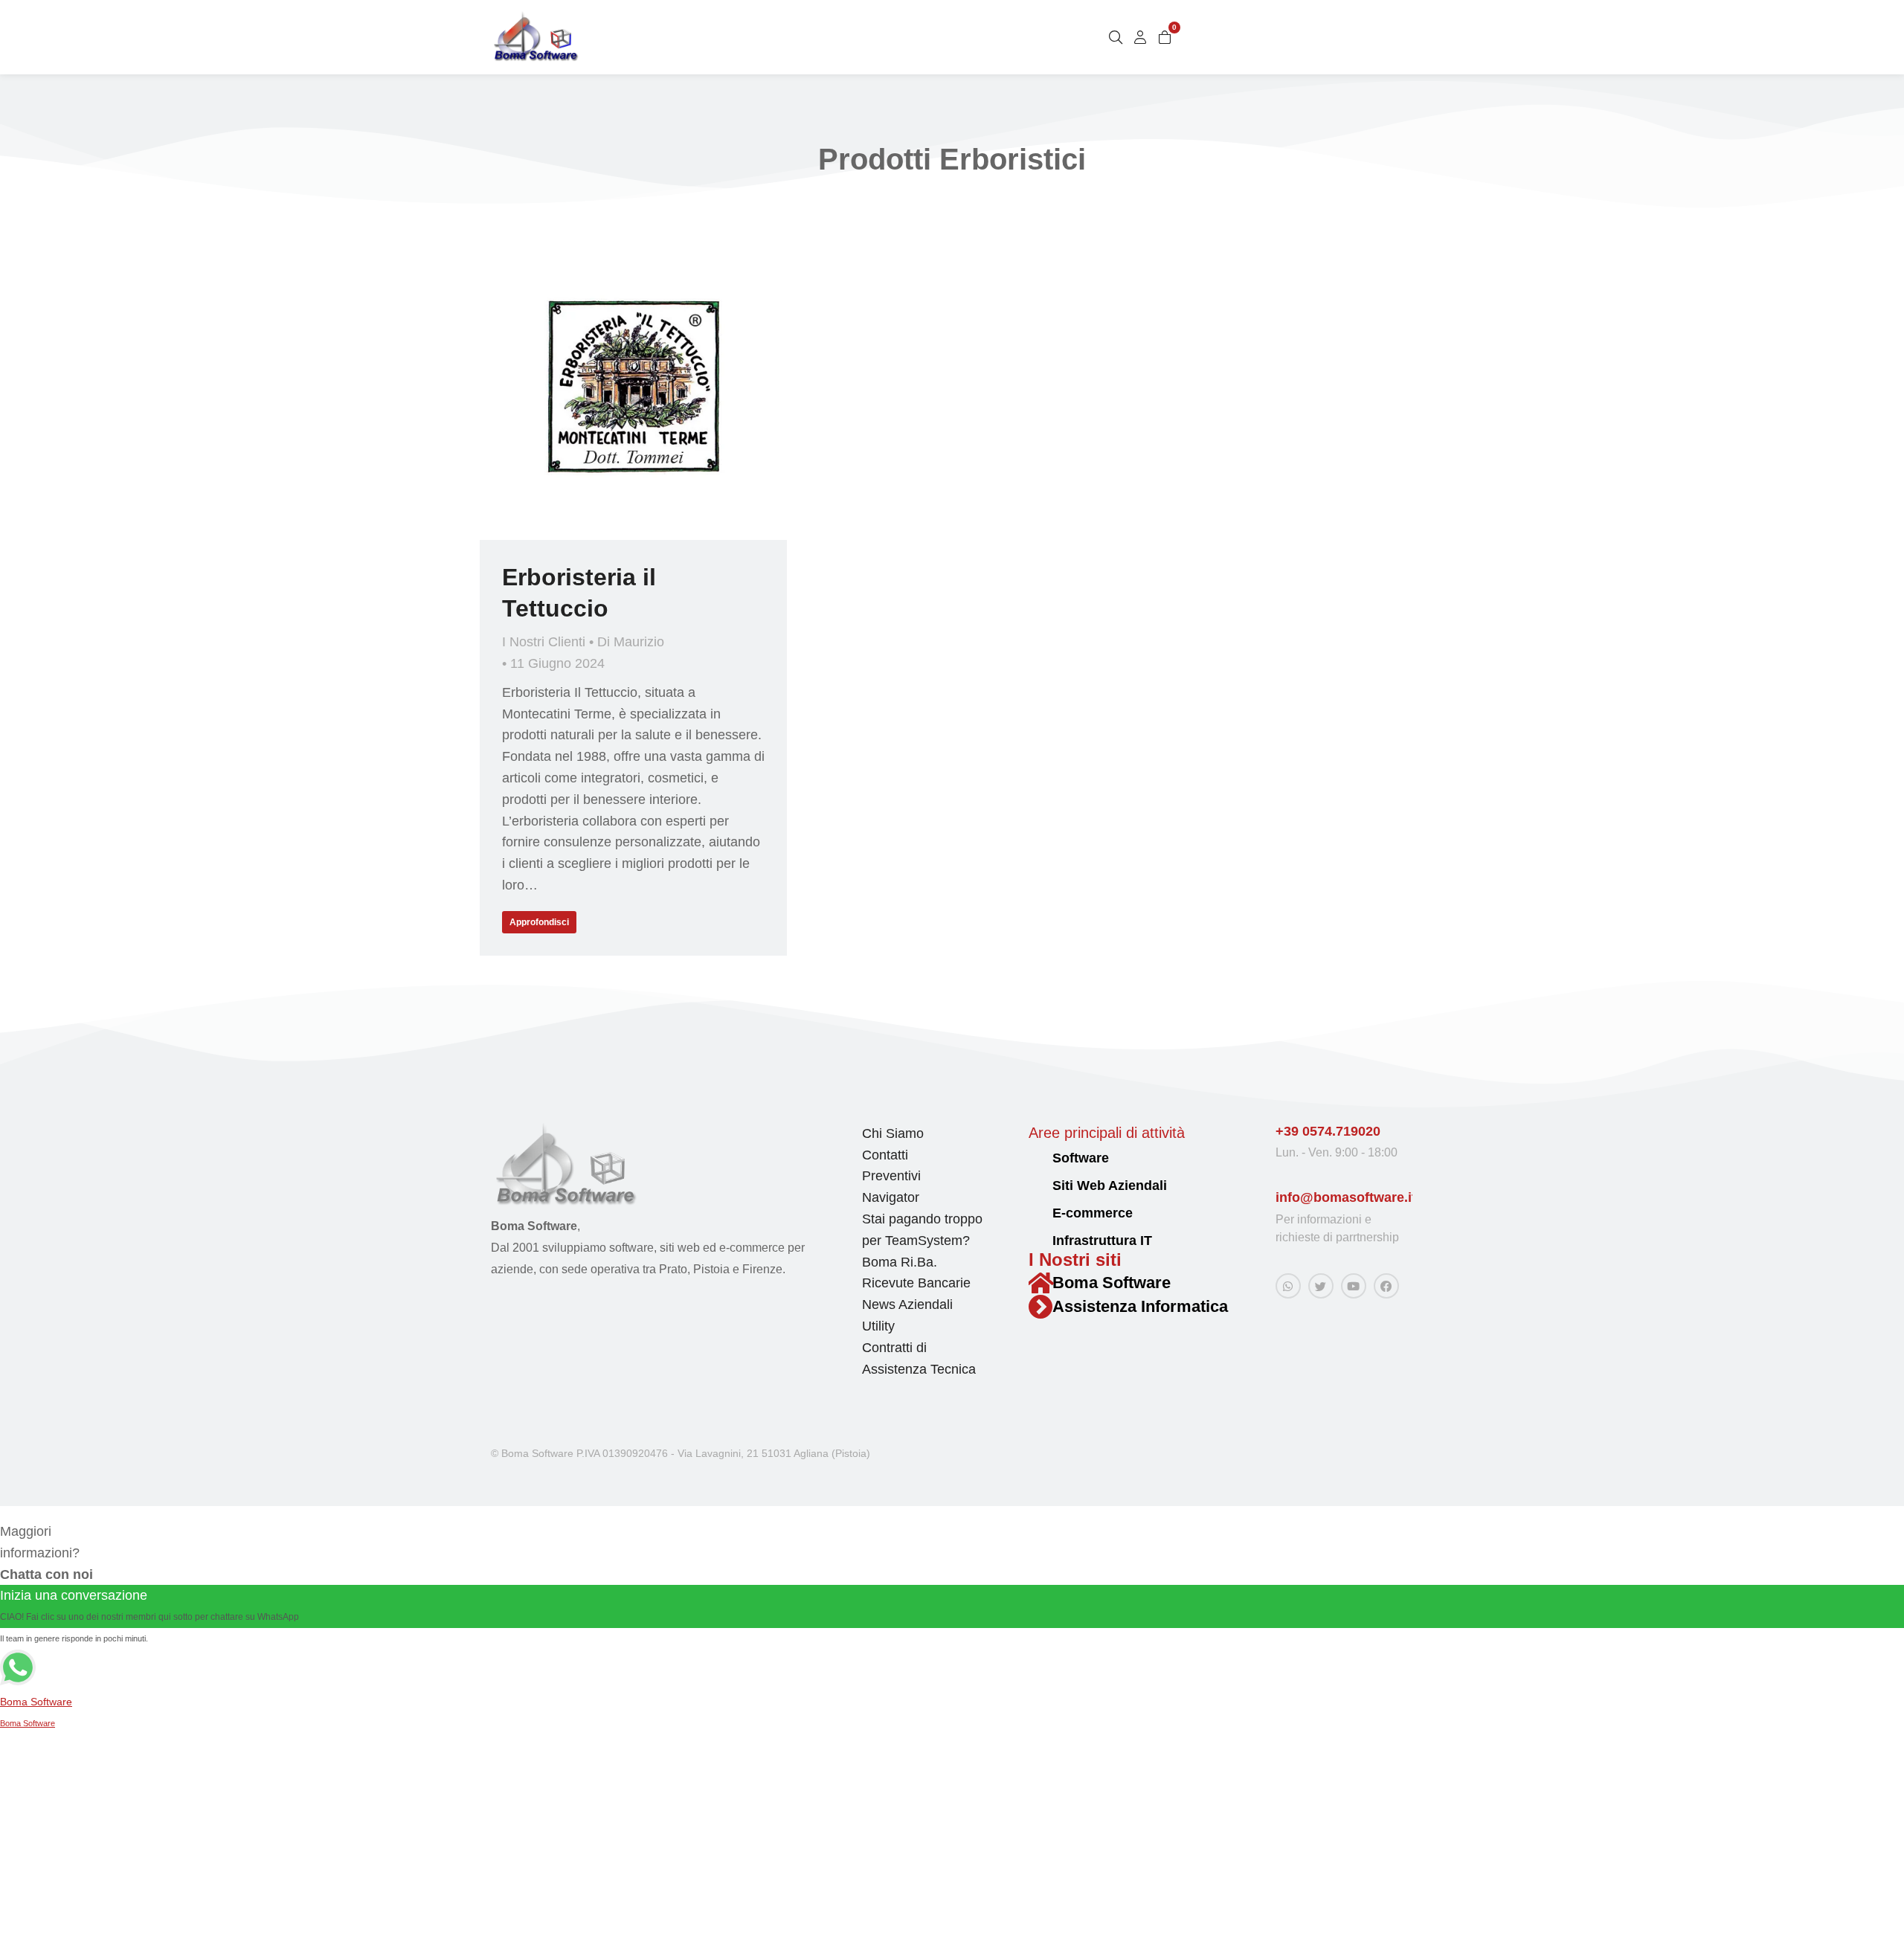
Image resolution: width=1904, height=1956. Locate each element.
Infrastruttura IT (1102, 1241)
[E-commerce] (1035, 1214)
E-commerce (1093, 1213)
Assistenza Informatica (1140, 1306)
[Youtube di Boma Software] (1354, 1286)
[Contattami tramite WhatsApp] (1288, 1286)
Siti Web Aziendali (1110, 1185)
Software (1081, 1158)
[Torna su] (1882, 1934)
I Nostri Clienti (544, 642)
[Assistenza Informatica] (1041, 1307)
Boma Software (1112, 1283)
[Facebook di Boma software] (1386, 1286)
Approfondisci (539, 922)
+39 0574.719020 (1328, 1131)
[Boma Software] (1041, 1283)
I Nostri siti (1075, 1260)
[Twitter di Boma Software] (1321, 1286)
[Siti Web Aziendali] (1035, 1187)
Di (631, 642)
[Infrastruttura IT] (1035, 1242)
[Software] (1035, 1159)
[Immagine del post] (633, 386)
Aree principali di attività (1107, 1133)
